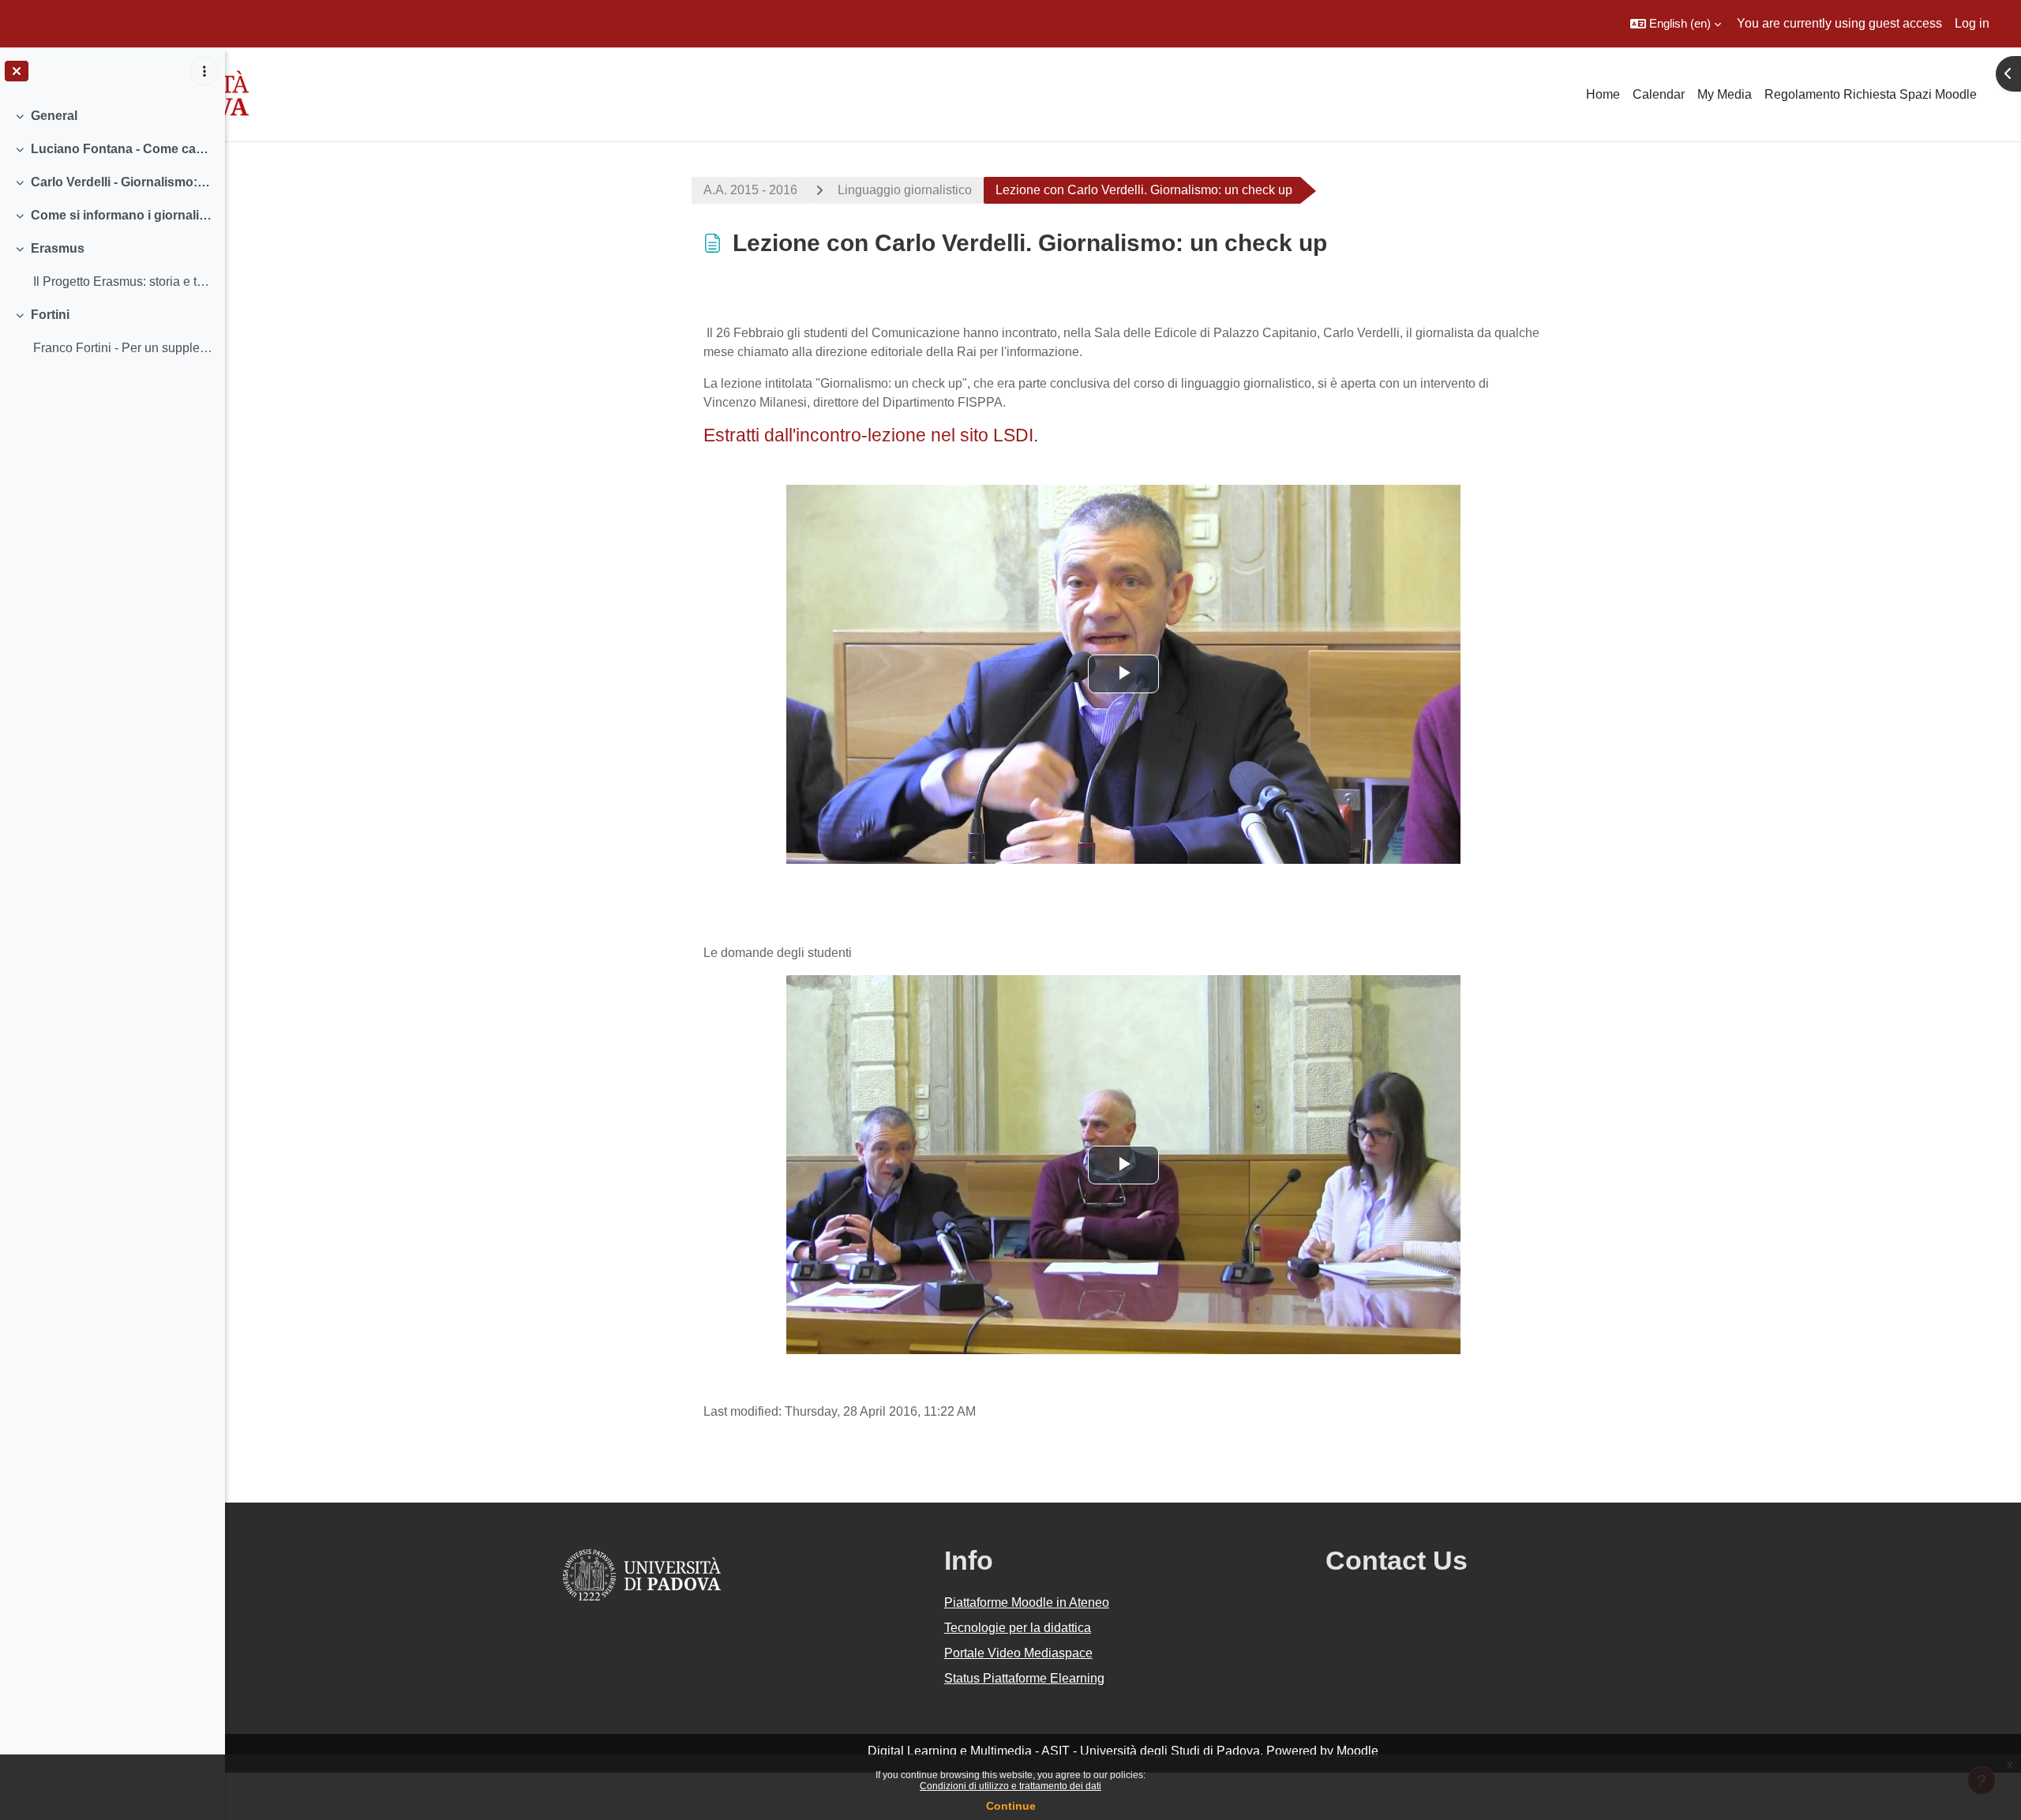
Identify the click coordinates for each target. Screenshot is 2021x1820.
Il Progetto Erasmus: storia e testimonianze (123, 281)
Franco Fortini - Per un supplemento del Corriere (123, 348)
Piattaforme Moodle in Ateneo (1027, 1602)
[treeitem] (112, 116)
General (54, 116)
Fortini (50, 315)
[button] (1676, 24)
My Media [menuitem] (1725, 94)
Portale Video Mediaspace (1018, 1653)
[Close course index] (17, 71)
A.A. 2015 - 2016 (750, 190)
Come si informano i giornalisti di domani (122, 215)
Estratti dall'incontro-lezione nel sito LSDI (868, 435)
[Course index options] (204, 71)
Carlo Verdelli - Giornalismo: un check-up (122, 182)
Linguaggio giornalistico (905, 190)
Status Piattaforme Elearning (1024, 1678)
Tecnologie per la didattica (1018, 1628)
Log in (1972, 23)
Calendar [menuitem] (1659, 94)
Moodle (1357, 1751)
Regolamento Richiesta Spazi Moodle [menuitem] (1871, 94)
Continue (1011, 1806)
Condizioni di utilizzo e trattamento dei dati (1010, 1786)
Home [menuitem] (1603, 94)
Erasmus (58, 248)
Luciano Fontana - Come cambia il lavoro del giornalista (122, 149)
